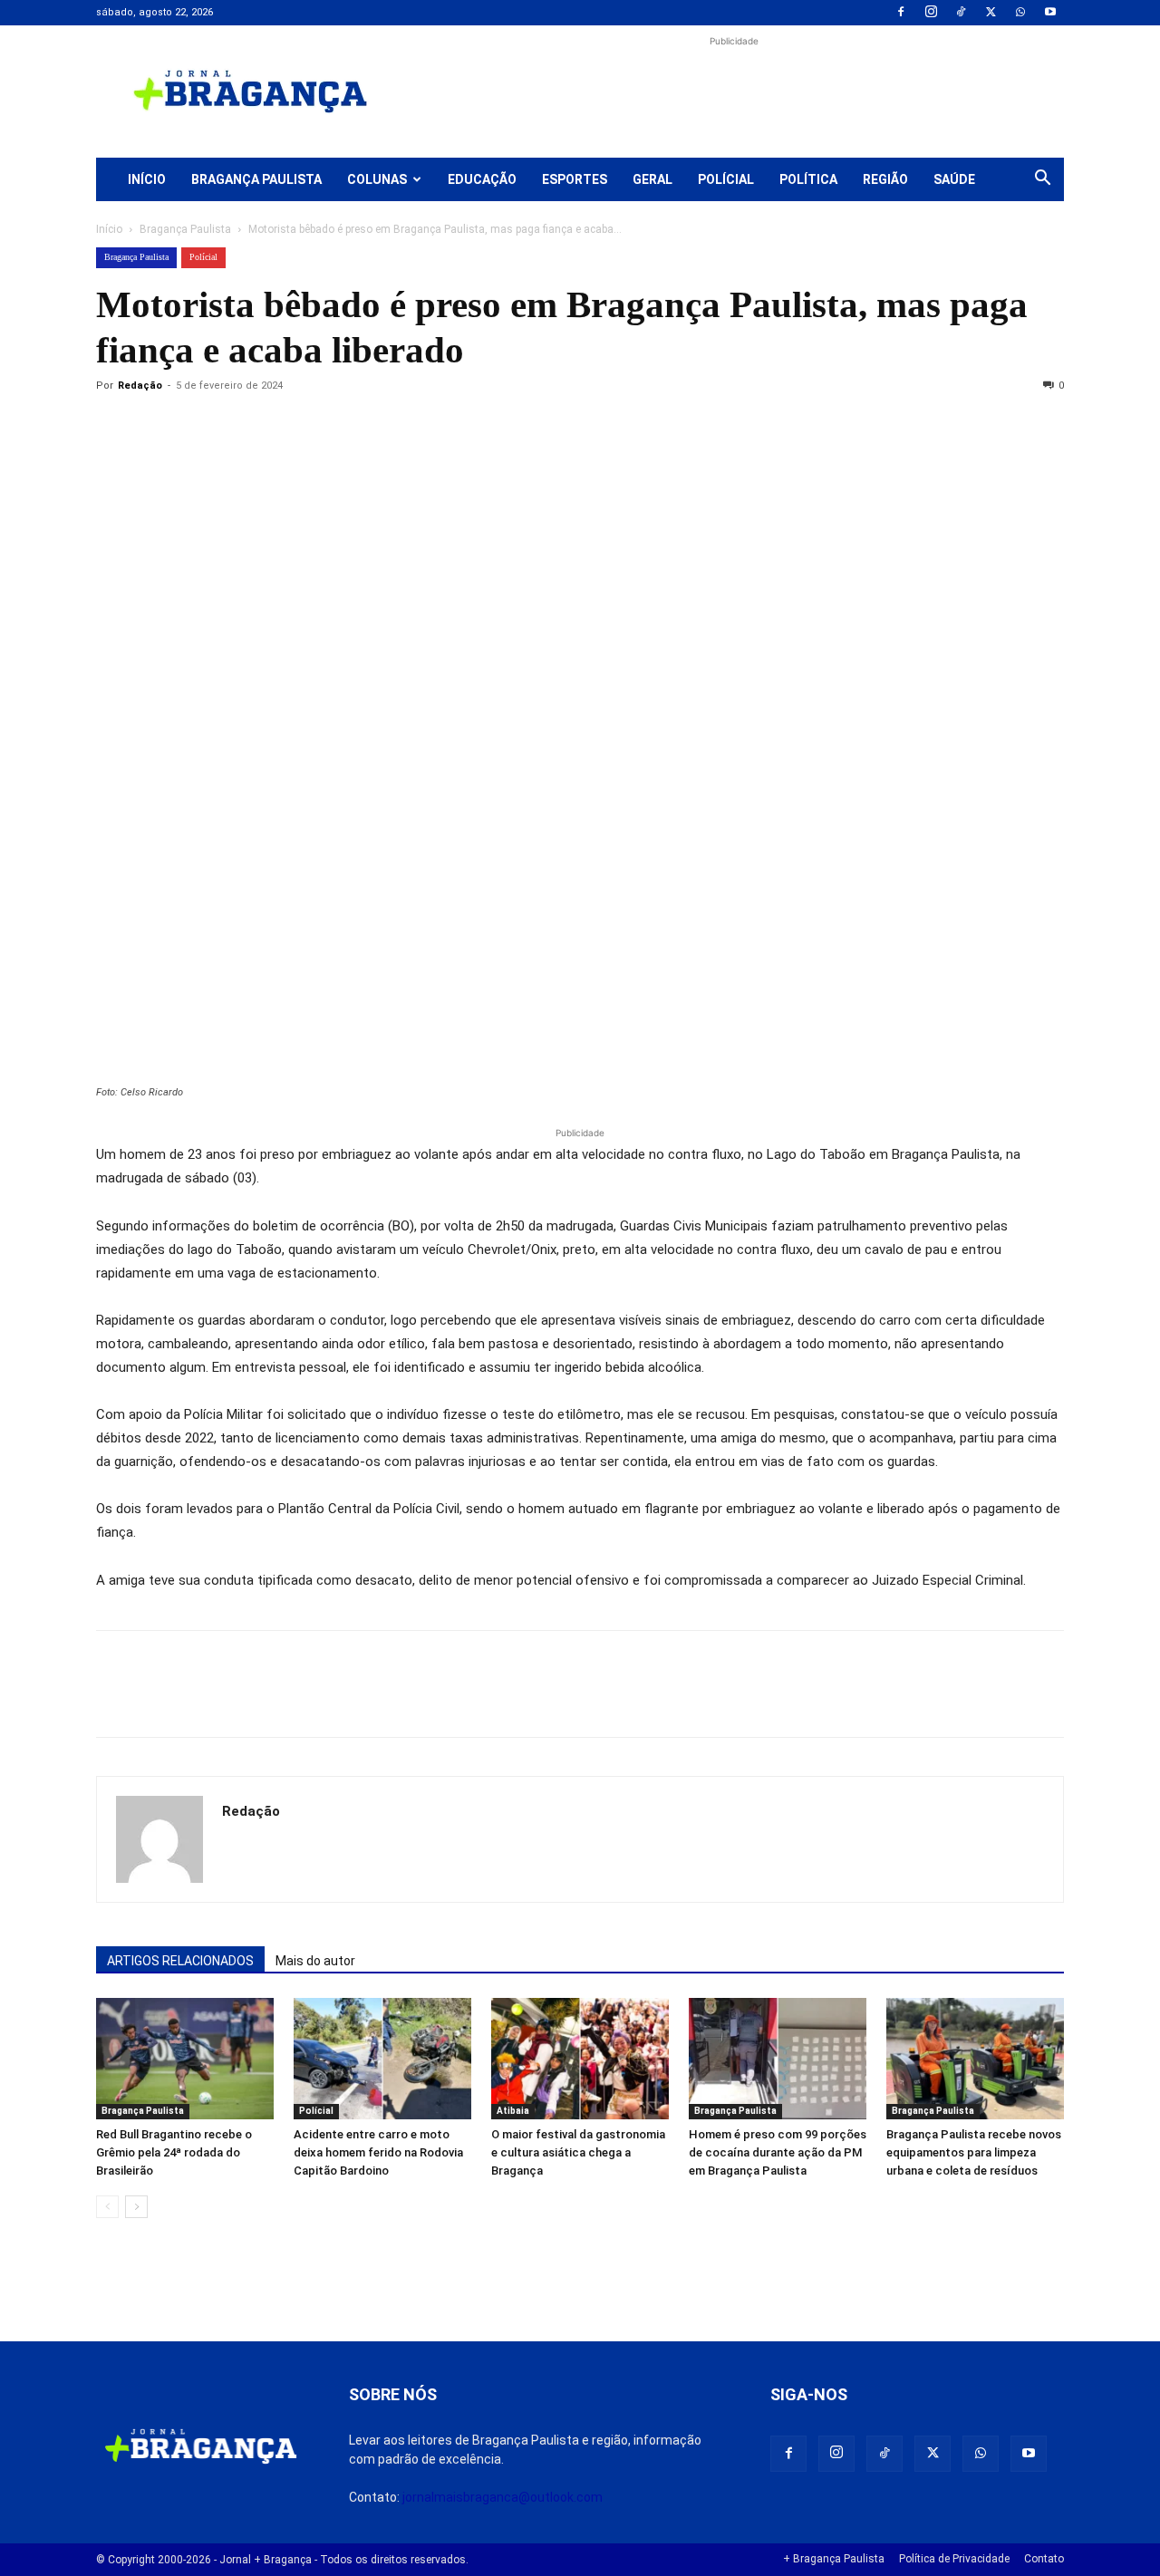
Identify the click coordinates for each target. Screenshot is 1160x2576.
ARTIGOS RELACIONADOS (180, 1961)
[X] (991, 13)
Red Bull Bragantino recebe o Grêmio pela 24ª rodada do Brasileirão (174, 2152)
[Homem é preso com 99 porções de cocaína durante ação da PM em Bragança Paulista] (778, 2059)
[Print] (323, 427)
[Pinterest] (239, 427)
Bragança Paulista (256, 179)
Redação (140, 386)
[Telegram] (364, 427)
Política (808, 179)
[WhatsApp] (1020, 13)
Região (885, 179)
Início (147, 179)
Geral (652, 179)
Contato (1044, 2559)
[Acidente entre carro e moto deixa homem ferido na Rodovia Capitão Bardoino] (382, 2059)
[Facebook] (901, 13)
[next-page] (136, 2207)
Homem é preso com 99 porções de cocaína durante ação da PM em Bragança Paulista (778, 2152)
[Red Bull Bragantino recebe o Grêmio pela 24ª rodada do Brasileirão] (185, 2059)
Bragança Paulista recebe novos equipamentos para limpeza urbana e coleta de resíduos (974, 2152)
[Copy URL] (114, 427)
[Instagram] (931, 13)
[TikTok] (961, 13)
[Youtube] (1050, 13)
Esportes (575, 179)
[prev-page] (107, 2207)
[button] (1042, 180)
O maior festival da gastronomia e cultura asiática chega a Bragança (578, 2152)
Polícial (726, 179)
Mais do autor (315, 1961)
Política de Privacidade (954, 2559)
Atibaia (513, 2111)
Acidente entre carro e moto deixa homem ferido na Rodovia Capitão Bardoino (378, 2152)
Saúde (954, 179)
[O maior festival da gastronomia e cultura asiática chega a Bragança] (580, 2059)
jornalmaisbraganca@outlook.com (503, 2497)
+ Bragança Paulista (834, 2559)
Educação (482, 179)
